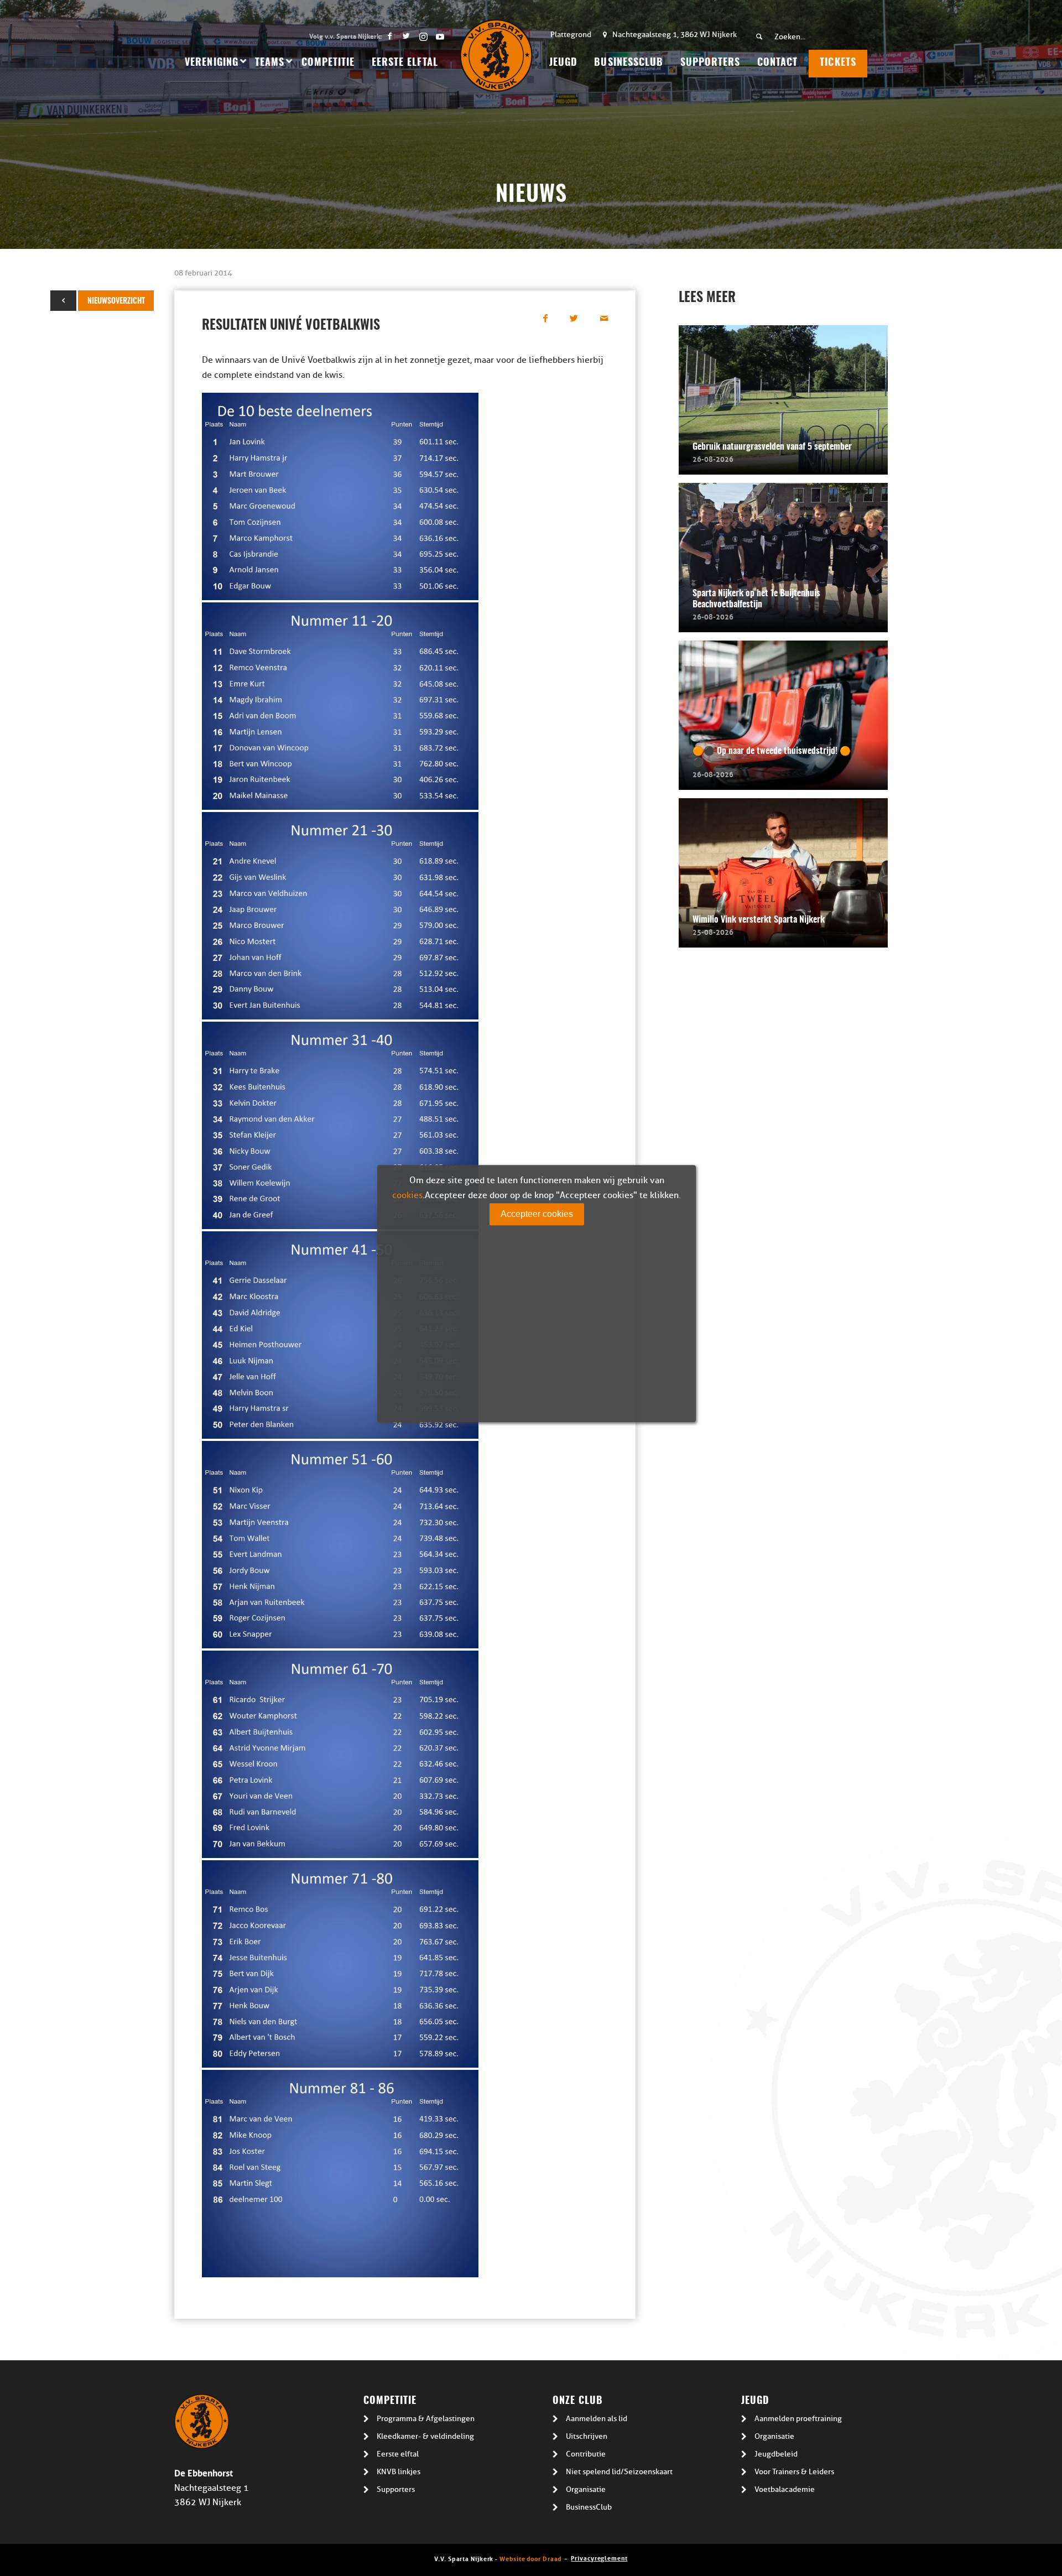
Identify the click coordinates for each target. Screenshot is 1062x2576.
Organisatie (586, 2489)
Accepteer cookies (537, 1214)
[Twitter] (406, 36)
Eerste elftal (398, 2454)
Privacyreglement (599, 2557)
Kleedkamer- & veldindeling (425, 2436)
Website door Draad (530, 2558)
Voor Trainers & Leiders (794, 2472)
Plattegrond (571, 35)
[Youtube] (440, 36)
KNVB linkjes (399, 2472)
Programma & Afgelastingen (426, 2419)
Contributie (586, 2454)
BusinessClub (589, 2507)
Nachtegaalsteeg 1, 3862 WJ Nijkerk (675, 35)
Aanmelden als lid (597, 2419)
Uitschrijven (587, 2436)
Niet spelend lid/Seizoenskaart (619, 2472)
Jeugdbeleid (776, 2454)
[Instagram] (423, 36)
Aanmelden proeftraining (798, 2419)
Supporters (396, 2489)
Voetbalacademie (785, 2489)
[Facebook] (390, 36)
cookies (407, 1195)
